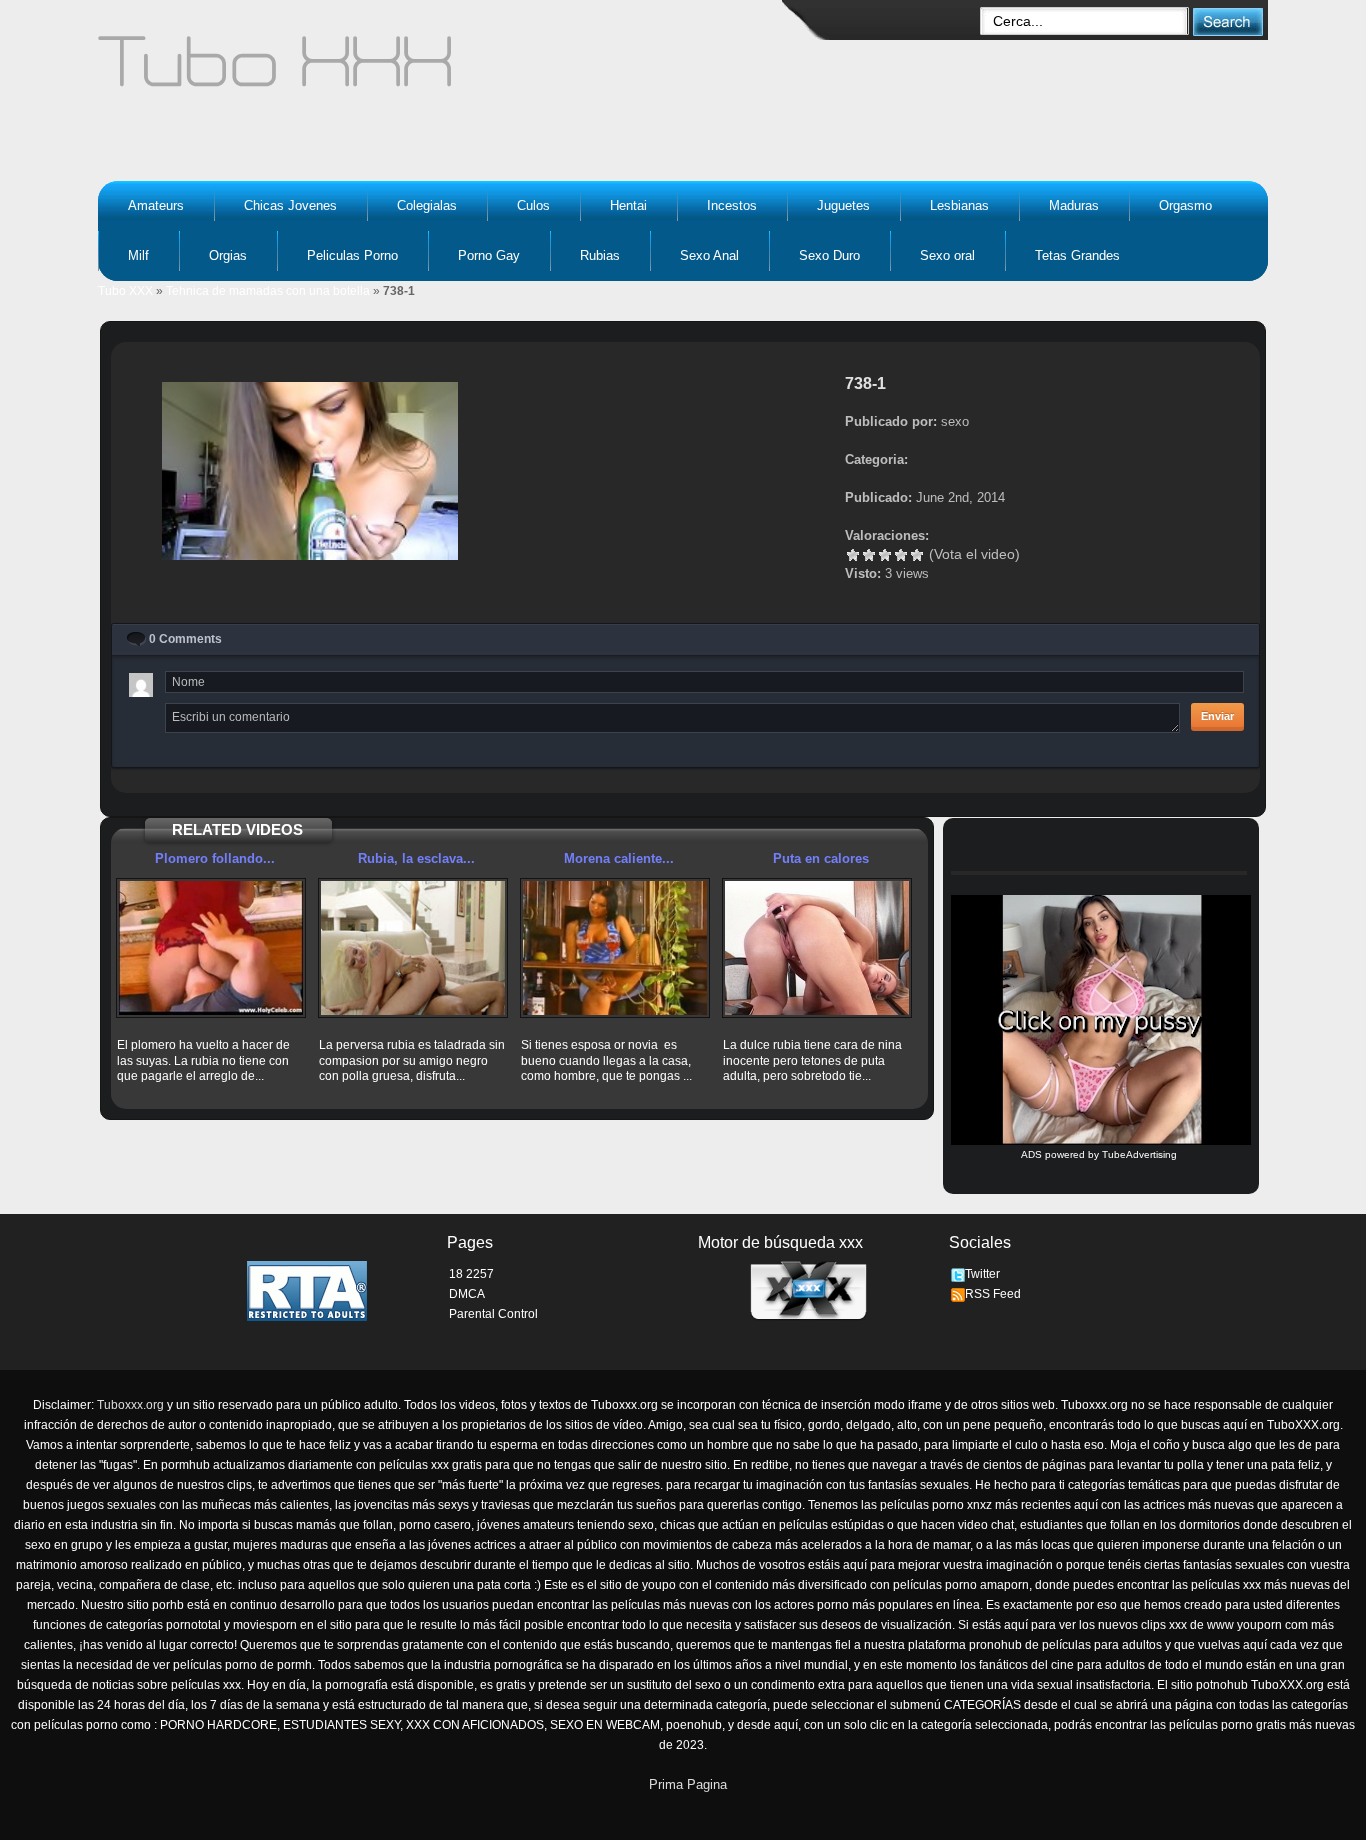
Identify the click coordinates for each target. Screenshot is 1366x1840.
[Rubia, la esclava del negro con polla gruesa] (413, 948)
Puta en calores (821, 858)
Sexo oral (947, 255)
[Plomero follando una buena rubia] (211, 948)
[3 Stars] (885, 555)
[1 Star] (853, 555)
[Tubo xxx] (449, 70)
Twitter (982, 1274)
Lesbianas (959, 205)
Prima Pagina (688, 1784)
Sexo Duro (829, 255)
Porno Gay (489, 255)
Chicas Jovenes (290, 205)
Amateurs (156, 205)
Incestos (732, 205)
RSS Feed (993, 1294)
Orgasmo (1185, 205)
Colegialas (427, 205)
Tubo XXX (125, 291)
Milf (138, 255)
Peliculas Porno (352, 255)
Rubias (600, 255)
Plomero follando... (215, 858)
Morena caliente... (619, 858)
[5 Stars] (917, 555)
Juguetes (843, 205)
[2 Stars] (869, 555)
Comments (185, 639)
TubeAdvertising (1139, 1154)
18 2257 (471, 1274)
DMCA (467, 1294)
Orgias (228, 255)
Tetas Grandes (1077, 255)
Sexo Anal (709, 255)
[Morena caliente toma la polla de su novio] (615, 948)
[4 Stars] (901, 555)
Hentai (628, 205)
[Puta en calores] (817, 948)
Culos (533, 205)
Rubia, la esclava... (416, 858)
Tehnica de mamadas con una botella (268, 291)
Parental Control (493, 1314)
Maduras (1074, 205)
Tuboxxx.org (130, 1405)
